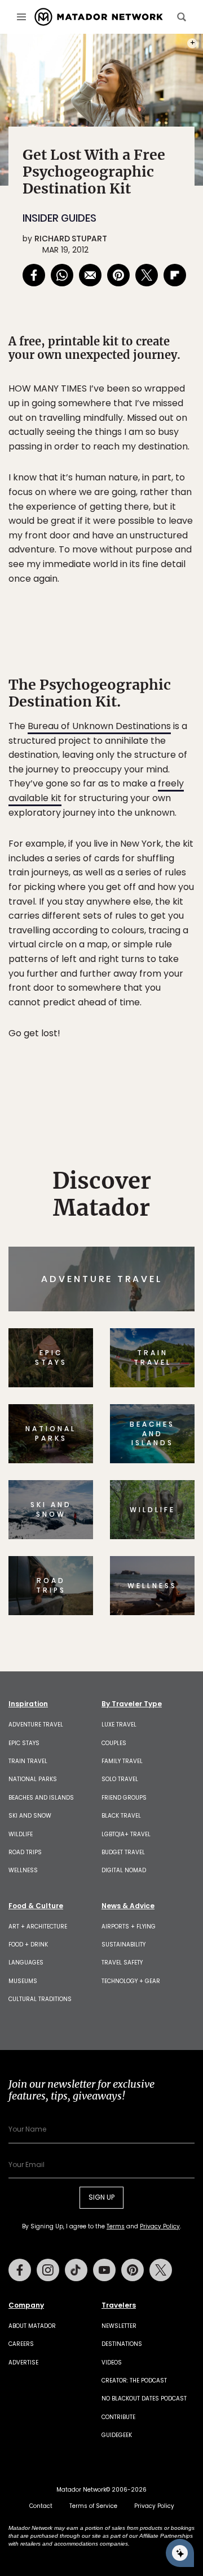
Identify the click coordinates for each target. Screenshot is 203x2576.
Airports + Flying (129, 1927)
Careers (21, 2344)
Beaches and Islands (41, 1798)
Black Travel (121, 1816)
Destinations (122, 2344)
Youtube (104, 2270)
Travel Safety (122, 1963)
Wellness (23, 1870)
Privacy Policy (160, 2226)
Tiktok (76, 2270)
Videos (112, 2363)
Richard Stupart (71, 239)
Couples (114, 1743)
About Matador (32, 2326)
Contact (41, 2506)
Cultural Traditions (40, 1999)
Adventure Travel (36, 1725)
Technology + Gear (131, 1981)
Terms (116, 2226)
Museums (23, 1981)
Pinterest (133, 2270)
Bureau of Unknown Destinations (99, 726)
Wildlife (21, 1834)
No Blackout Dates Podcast (144, 2399)
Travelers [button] (119, 2305)
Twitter (161, 2270)
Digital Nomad (124, 1870)
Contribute (118, 2417)
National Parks (33, 1779)
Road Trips (25, 1852)
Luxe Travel (119, 1725)
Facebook (20, 2270)
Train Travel (28, 1761)
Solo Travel (120, 1779)
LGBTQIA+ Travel (126, 1834)
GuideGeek (117, 2435)
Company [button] (26, 2305)
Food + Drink (28, 1945)
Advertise (23, 2363)
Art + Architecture (38, 1927)
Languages (26, 1963)
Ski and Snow (30, 1816)
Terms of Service (93, 2506)
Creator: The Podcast (134, 2381)
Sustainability (123, 1945)
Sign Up (101, 2197)
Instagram (48, 2270)
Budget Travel (123, 1852)
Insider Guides (59, 218)
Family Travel (122, 1761)
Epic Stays (24, 1743)
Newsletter (119, 2326)
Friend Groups (124, 1798)
